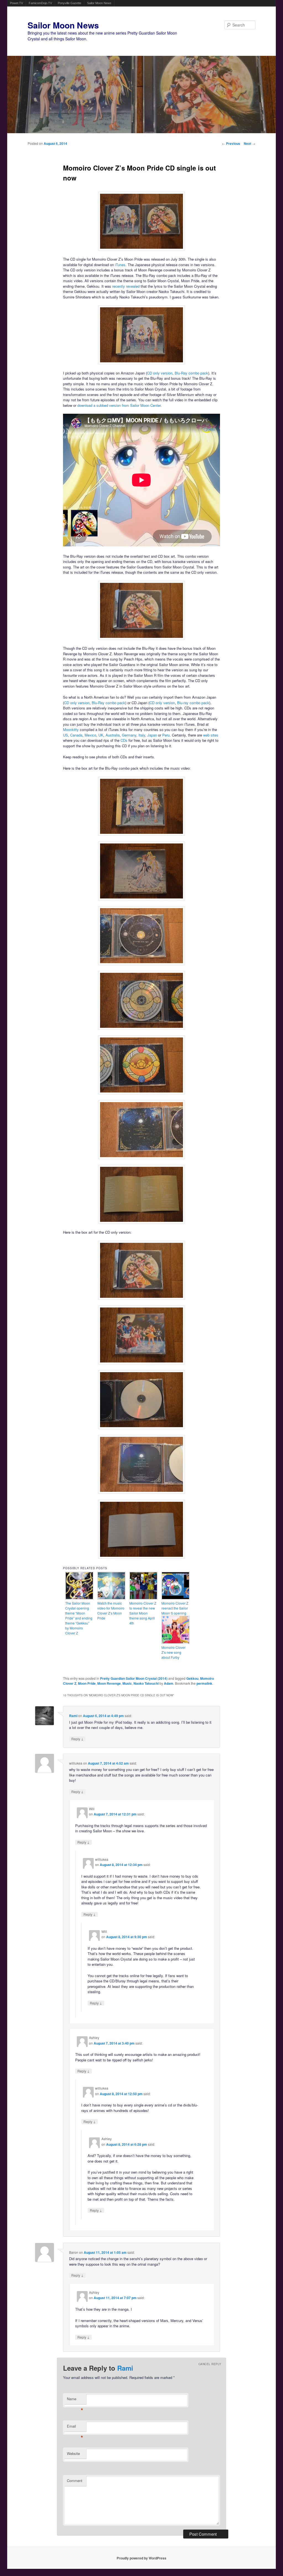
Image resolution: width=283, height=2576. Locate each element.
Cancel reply (210, 2364)
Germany (129, 735)
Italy (142, 735)
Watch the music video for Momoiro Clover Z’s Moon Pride (111, 1611)
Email (75, 2427)
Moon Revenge (109, 1683)
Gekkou (192, 1678)
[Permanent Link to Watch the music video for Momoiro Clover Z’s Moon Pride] (111, 1598)
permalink (204, 1683)
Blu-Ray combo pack (191, 373)
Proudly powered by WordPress (141, 2558)
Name (75, 2400)
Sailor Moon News (99, 3)
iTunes (120, 265)
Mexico (90, 735)
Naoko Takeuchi (146, 1683)
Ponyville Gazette (70, 3)
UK (101, 735)
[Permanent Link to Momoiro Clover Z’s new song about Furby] (175, 1642)
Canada (76, 735)
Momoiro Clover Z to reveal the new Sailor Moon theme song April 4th (143, 1613)
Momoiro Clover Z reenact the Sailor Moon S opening (175, 1608)
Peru (166, 735)
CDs (124, 740)
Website (73, 2453)
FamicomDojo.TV (40, 3)
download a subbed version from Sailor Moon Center (119, 405)
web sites (211, 735)
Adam (169, 1683)
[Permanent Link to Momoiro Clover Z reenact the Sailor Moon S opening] (175, 1598)
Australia (113, 735)
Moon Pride (87, 1683)
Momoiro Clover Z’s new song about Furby (173, 1652)
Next (250, 143)
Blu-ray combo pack (193, 703)
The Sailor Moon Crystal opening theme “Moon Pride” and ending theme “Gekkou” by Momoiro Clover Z (79, 1618)
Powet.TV (16, 3)
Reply (77, 1739)
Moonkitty (71, 729)
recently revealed (126, 286)
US (65, 735)
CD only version (160, 373)
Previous (231, 143)
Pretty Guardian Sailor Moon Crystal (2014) (134, 1678)
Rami (73, 1716)
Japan (152, 735)
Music (127, 1683)
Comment (75, 2481)
